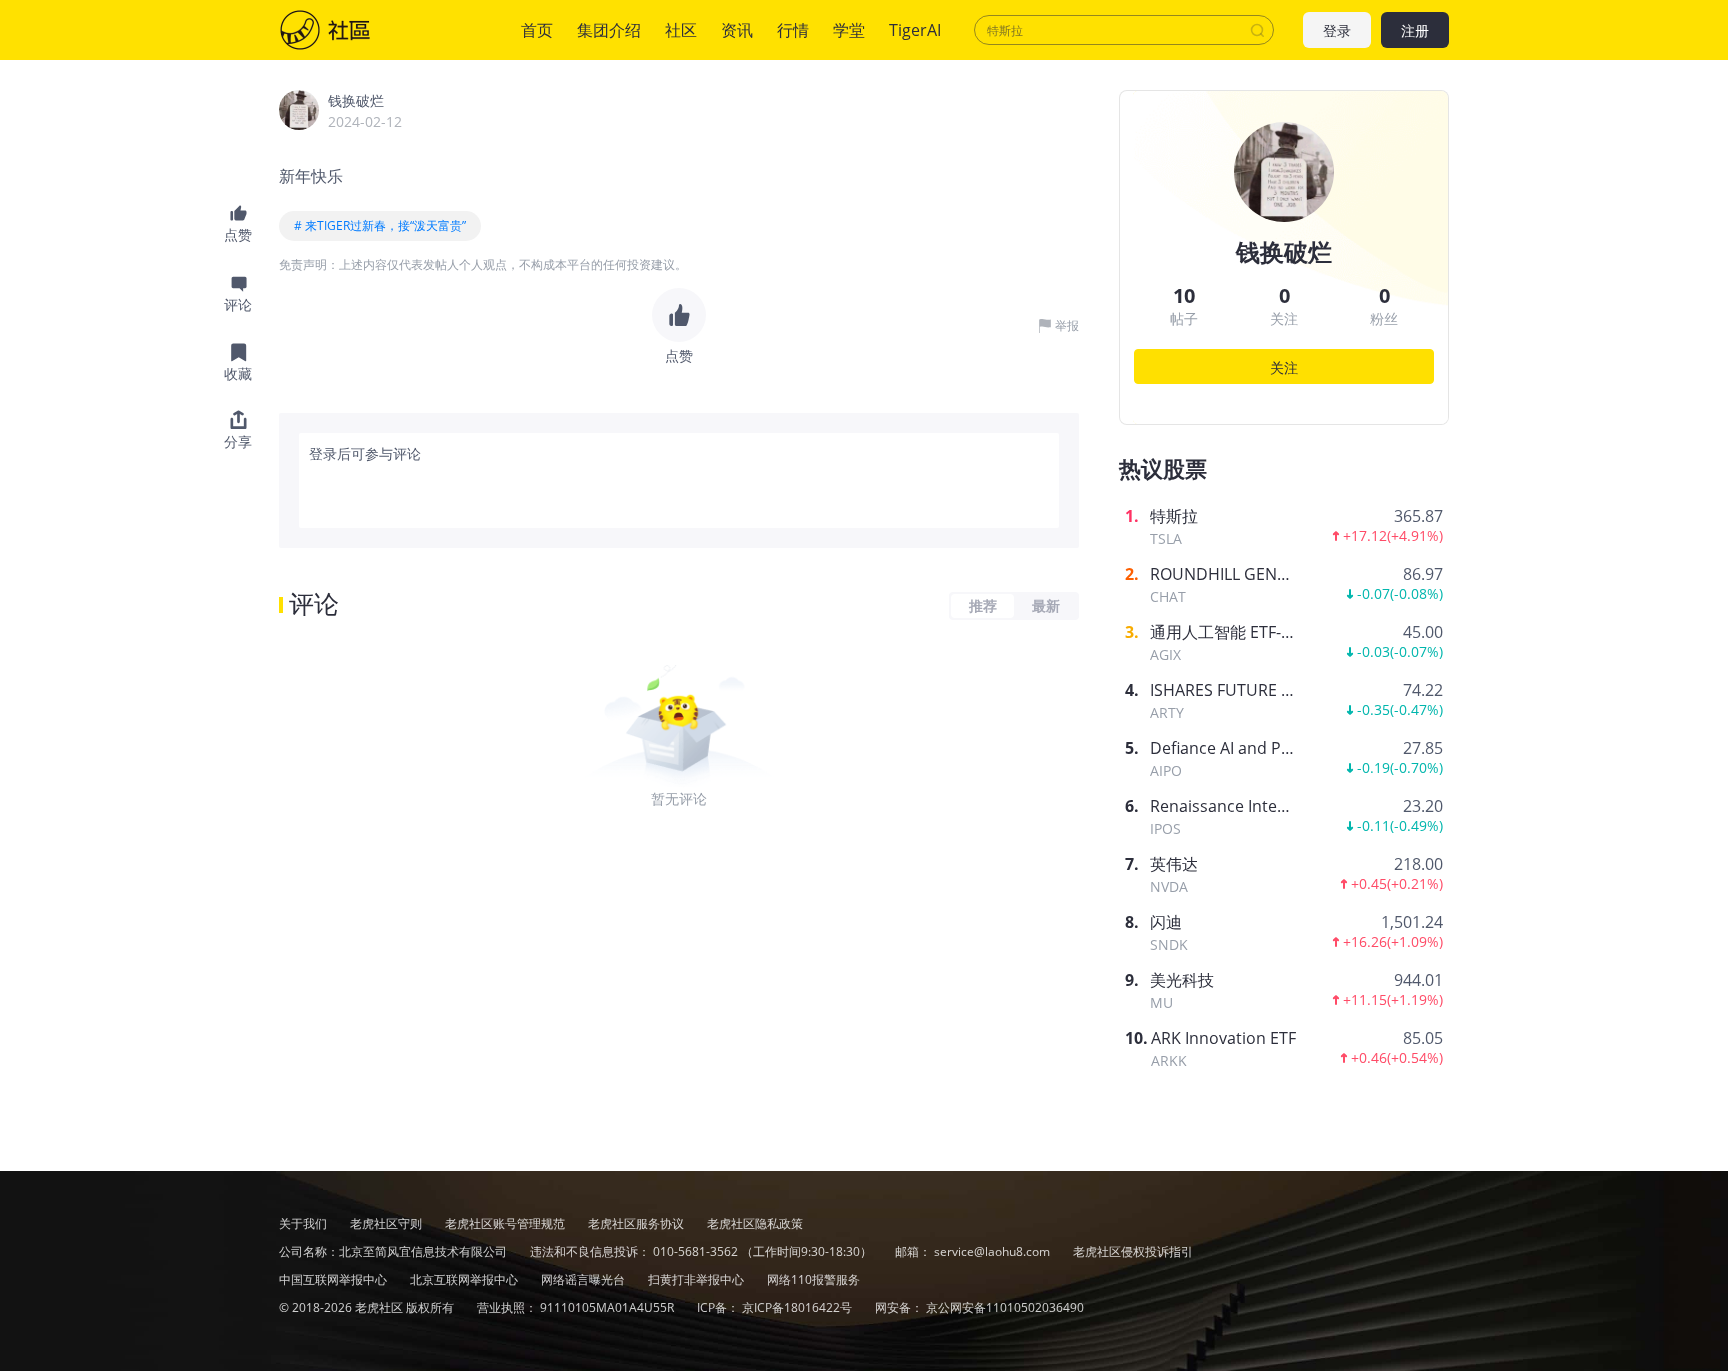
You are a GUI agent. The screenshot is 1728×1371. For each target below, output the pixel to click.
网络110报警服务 (813, 1279)
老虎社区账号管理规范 (506, 1223)
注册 (1415, 30)
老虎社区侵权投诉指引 (1133, 1251)
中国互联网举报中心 (334, 1279)
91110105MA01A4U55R (608, 1307)
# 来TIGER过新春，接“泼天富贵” (380, 225)
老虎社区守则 (387, 1223)
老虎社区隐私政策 (755, 1223)
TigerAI (915, 30)
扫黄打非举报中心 (697, 1279)
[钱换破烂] (299, 110)
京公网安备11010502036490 (1005, 1307)
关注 (1284, 367)
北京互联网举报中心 (465, 1279)
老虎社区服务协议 (637, 1223)
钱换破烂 (356, 100)
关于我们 (303, 1223)
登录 (1337, 30)
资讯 (737, 30)
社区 (345, 30)
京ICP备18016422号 (798, 1307)
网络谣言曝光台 (584, 1279)
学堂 (849, 30)
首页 (537, 30)
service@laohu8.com (992, 1251)
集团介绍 (609, 30)
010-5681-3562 (695, 1251)
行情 (793, 30)
